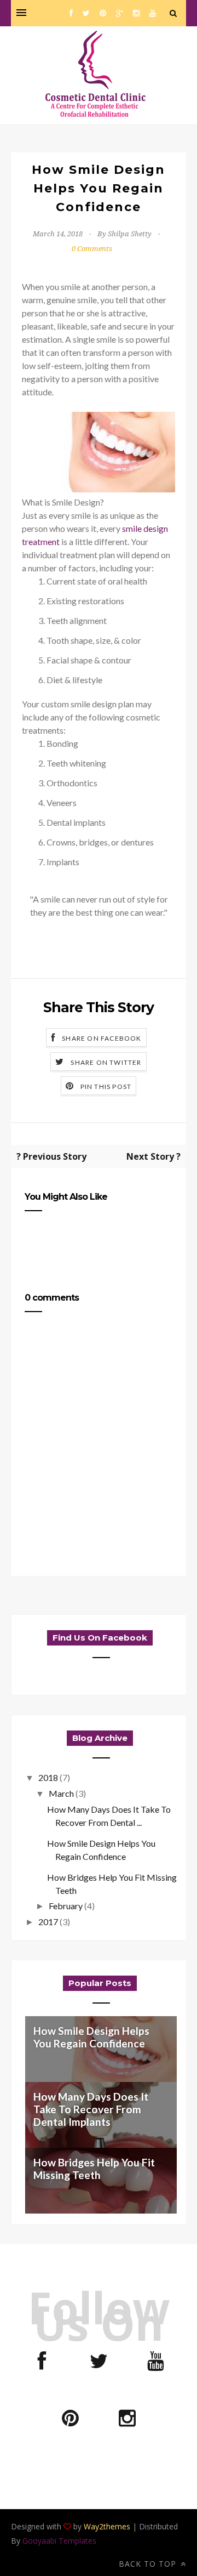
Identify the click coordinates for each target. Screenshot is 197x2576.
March (61, 1793)
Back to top (149, 2564)
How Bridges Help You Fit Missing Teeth (94, 2169)
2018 (48, 1777)
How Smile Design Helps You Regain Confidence (91, 2037)
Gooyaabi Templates (59, 2541)
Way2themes (107, 2526)
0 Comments (92, 249)
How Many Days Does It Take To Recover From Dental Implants (91, 2109)
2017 (48, 1922)
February (66, 1906)
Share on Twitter (106, 1062)
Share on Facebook (102, 1038)
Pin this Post (106, 1086)
